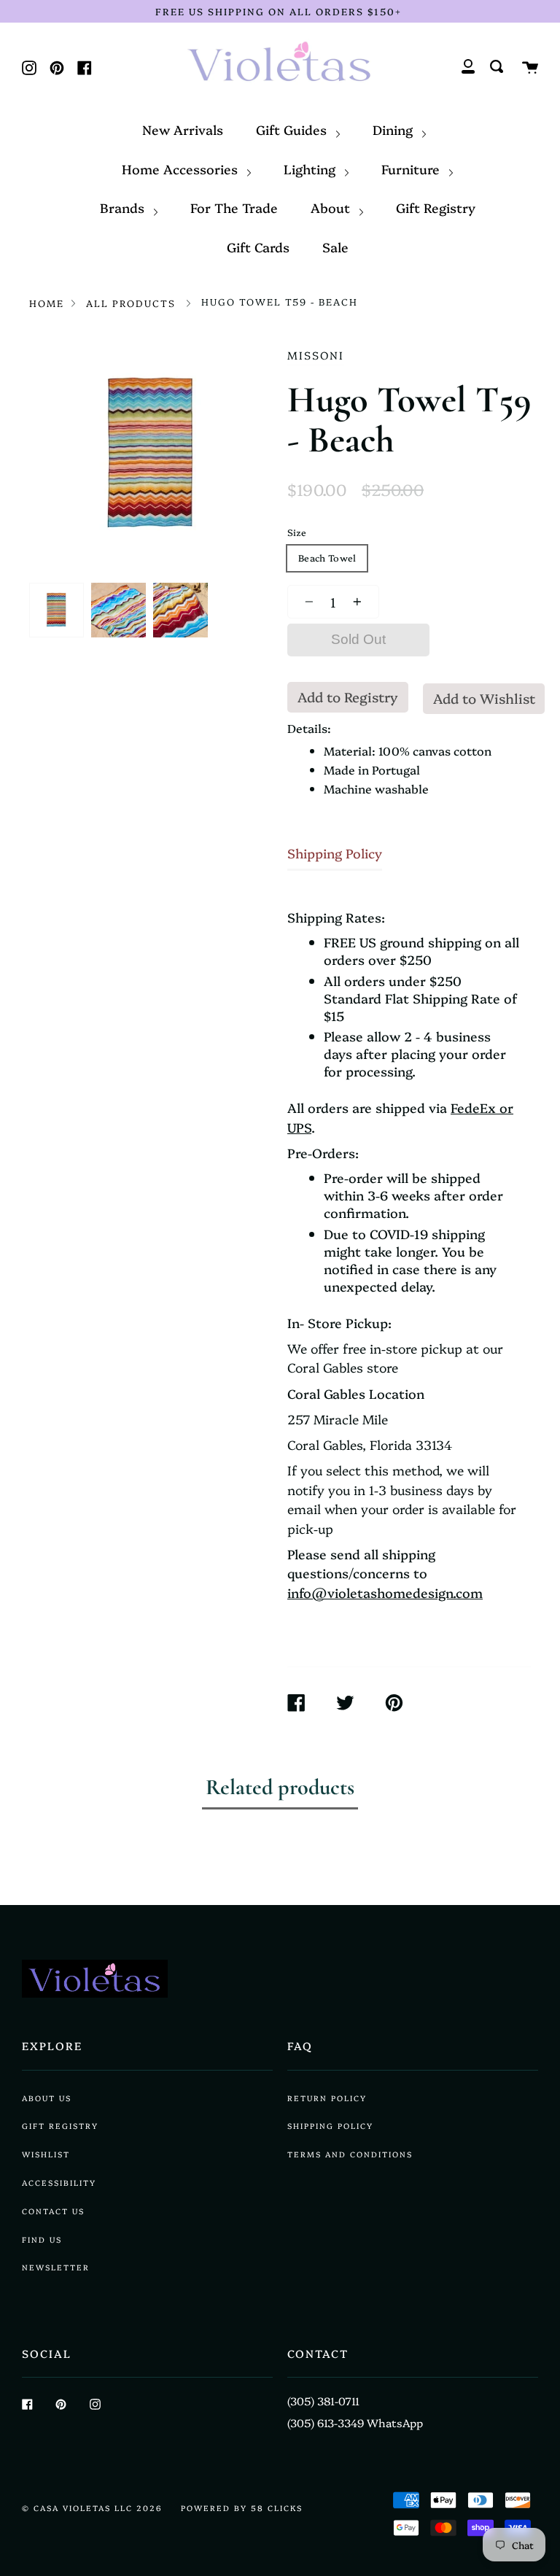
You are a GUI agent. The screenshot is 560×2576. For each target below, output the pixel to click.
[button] (306, 602)
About (332, 207)
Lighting (311, 168)
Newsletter (56, 2267)
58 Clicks (277, 2508)
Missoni (316, 355)
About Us (47, 2098)
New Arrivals (183, 129)
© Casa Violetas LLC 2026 (92, 2508)
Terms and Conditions (350, 2154)
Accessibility (59, 2183)
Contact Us (53, 2211)
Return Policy (327, 2098)
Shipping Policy (335, 853)
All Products (131, 303)
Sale (335, 247)
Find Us (42, 2239)
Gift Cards (258, 247)
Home (47, 303)
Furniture (412, 168)
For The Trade (234, 207)
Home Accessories (182, 168)
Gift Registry (436, 207)
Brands (124, 207)
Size (297, 532)
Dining (394, 129)
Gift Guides (293, 129)
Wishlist (46, 2154)
